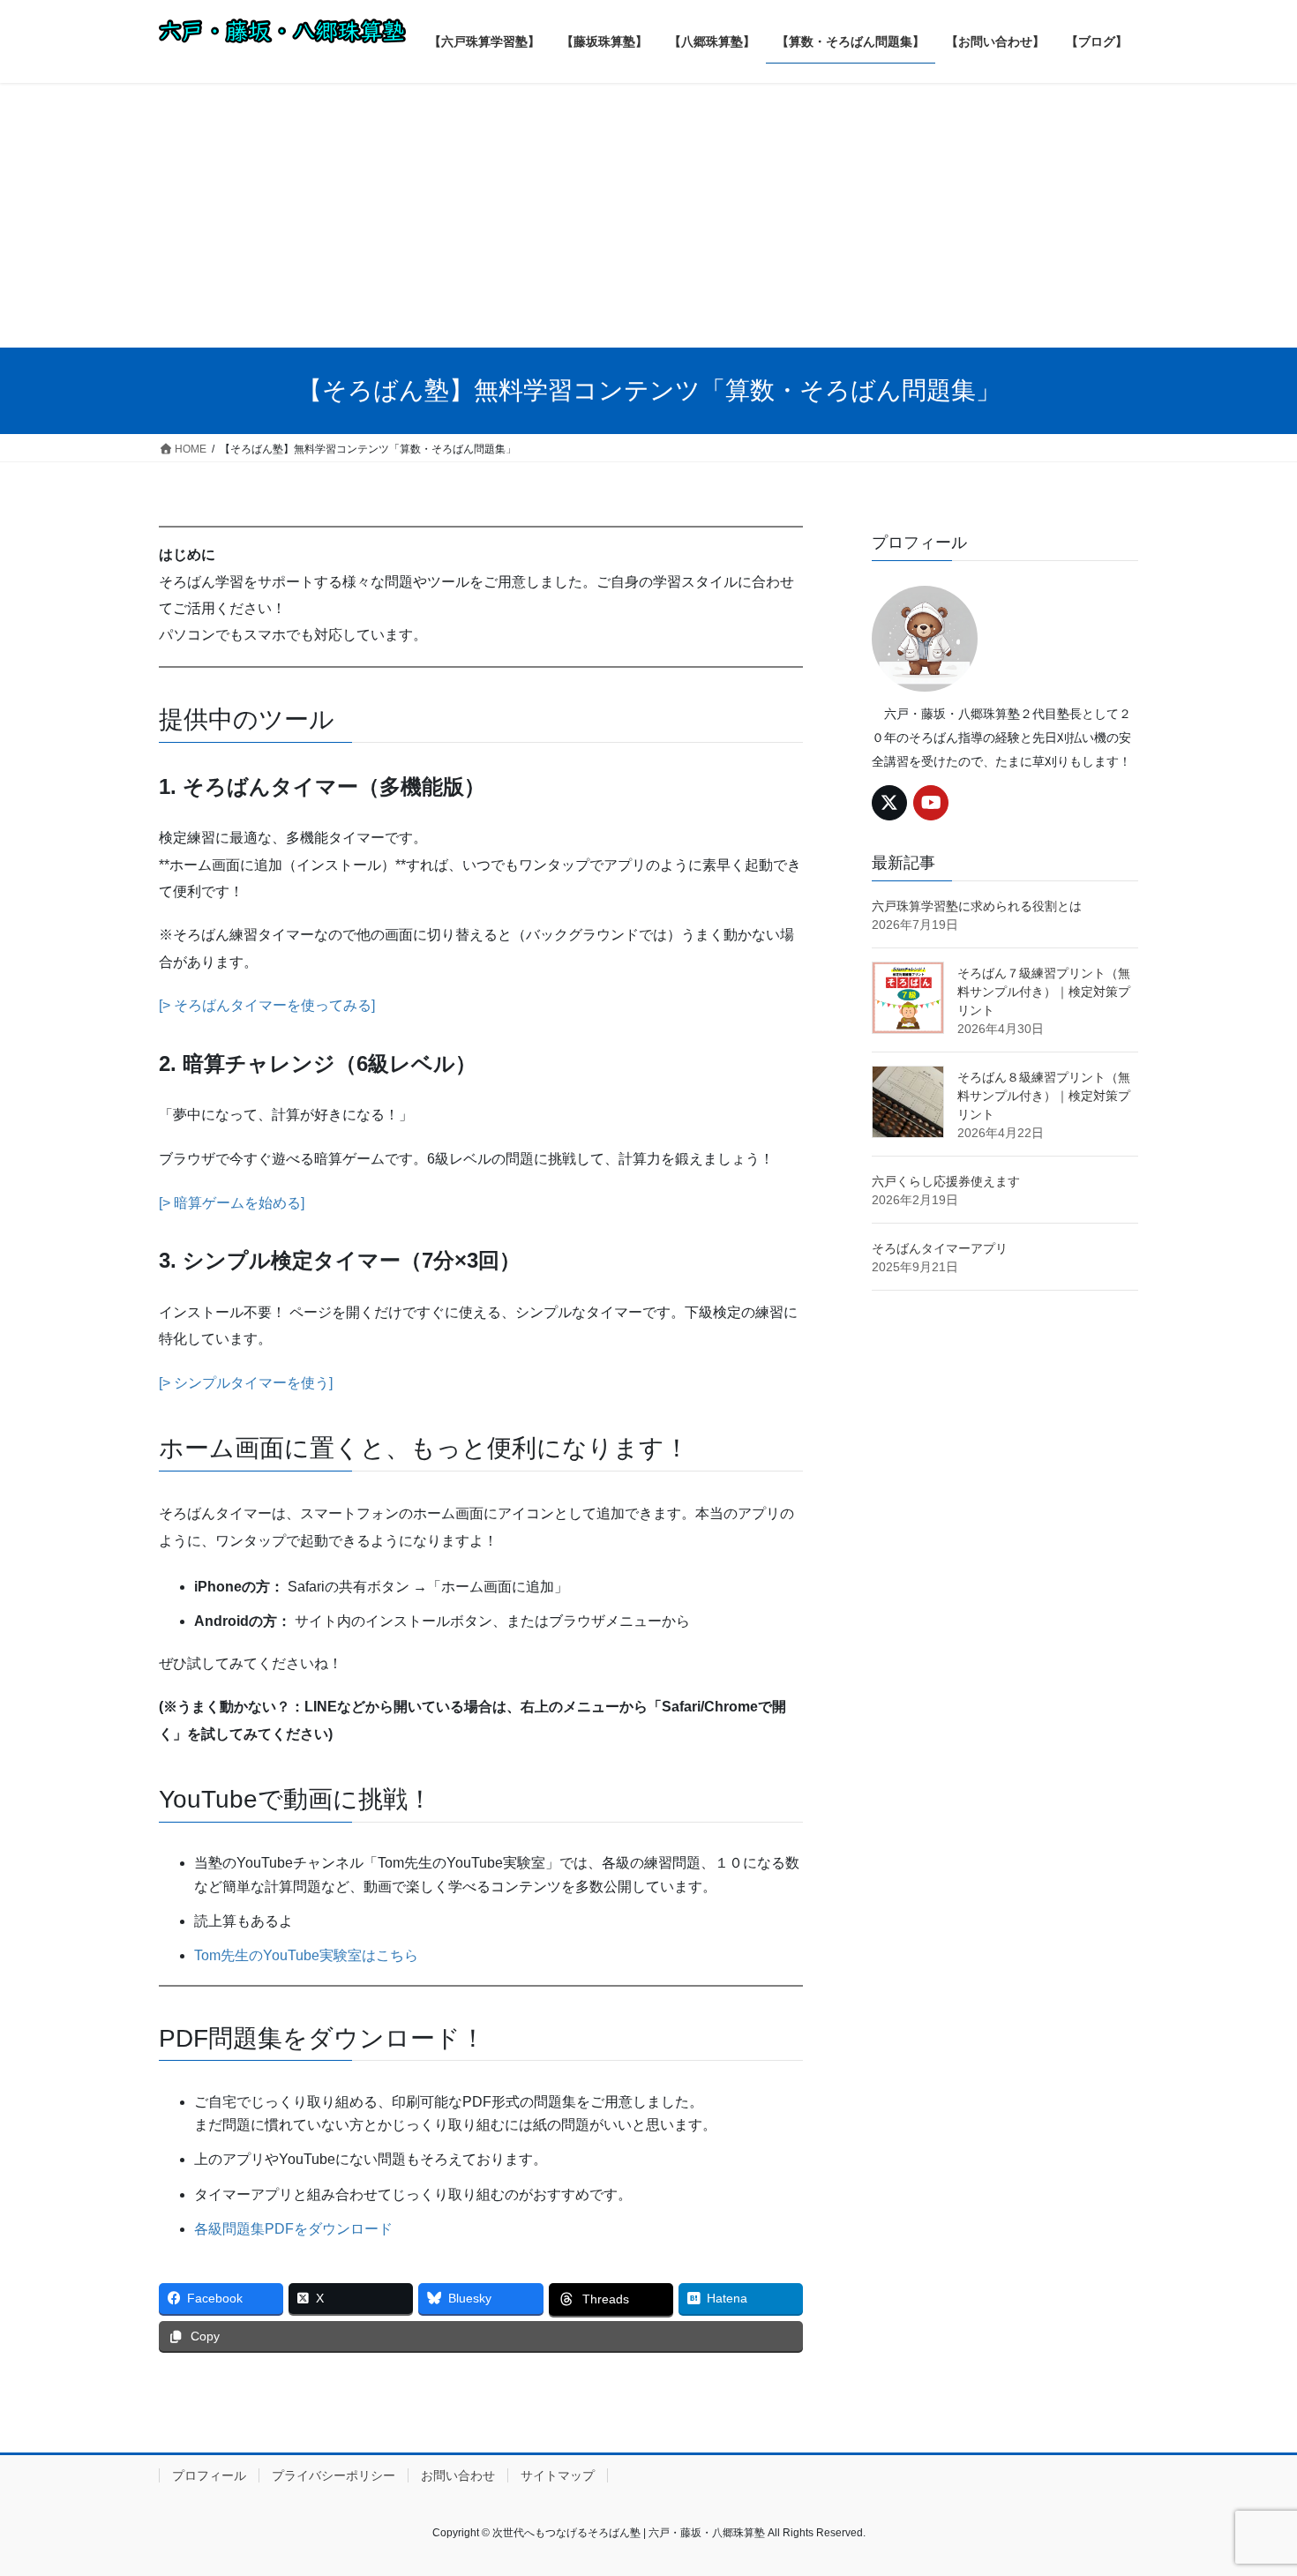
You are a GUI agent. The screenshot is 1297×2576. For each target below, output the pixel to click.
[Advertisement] (648, 215)
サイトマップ (558, 2475)
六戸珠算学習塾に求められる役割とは (977, 906)
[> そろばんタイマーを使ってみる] (267, 1005)
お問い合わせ (458, 2475)
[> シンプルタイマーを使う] (246, 1383)
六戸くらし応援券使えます (946, 1181)
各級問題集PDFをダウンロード (293, 2229)
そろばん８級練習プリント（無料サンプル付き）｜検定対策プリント (1044, 1096)
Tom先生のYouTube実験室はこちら (306, 1955)
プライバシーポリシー (334, 2475)
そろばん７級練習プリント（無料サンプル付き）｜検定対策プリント (1044, 992)
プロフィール (209, 2475)
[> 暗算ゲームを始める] (232, 1203)
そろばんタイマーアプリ (940, 1248)
